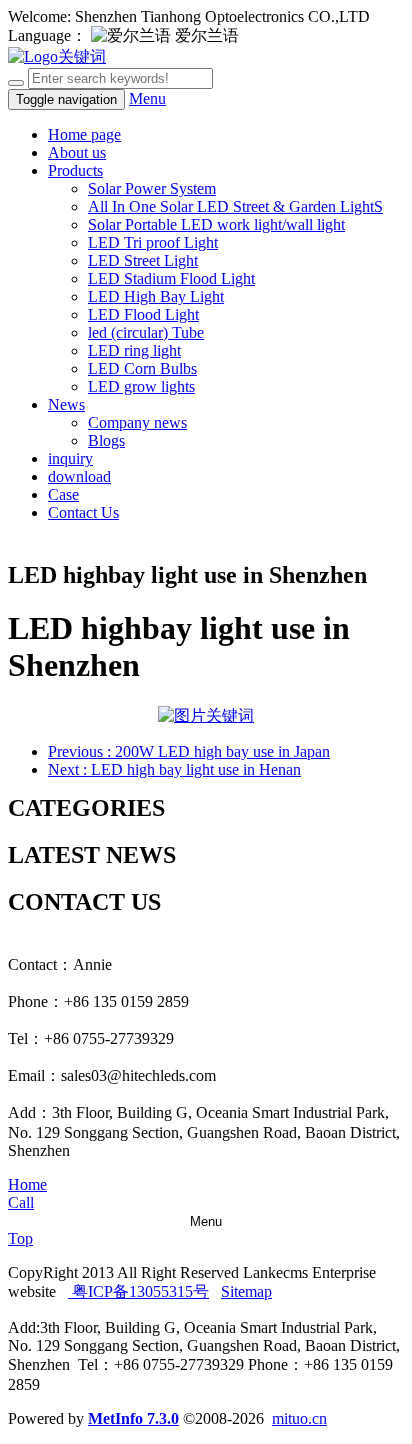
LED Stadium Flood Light (171, 278)
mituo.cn (299, 1418)
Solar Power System (152, 188)
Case (63, 494)
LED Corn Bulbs (142, 368)
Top (20, 1238)
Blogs (106, 440)
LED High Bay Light (156, 296)
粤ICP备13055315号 (138, 1291)
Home (27, 1184)
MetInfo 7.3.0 (133, 1418)
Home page (84, 134)
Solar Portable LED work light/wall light (216, 224)
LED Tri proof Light (153, 242)
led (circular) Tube (146, 332)
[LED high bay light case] (206, 715)
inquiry (70, 458)
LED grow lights (141, 386)
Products (75, 170)
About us (77, 152)
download (79, 476)
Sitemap (246, 1291)
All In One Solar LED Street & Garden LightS (235, 206)
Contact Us (83, 512)
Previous (189, 751)
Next (174, 769)
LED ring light (134, 350)
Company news (137, 422)
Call (21, 1202)
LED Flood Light (143, 314)
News (66, 404)
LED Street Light (143, 260)
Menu (147, 98)
